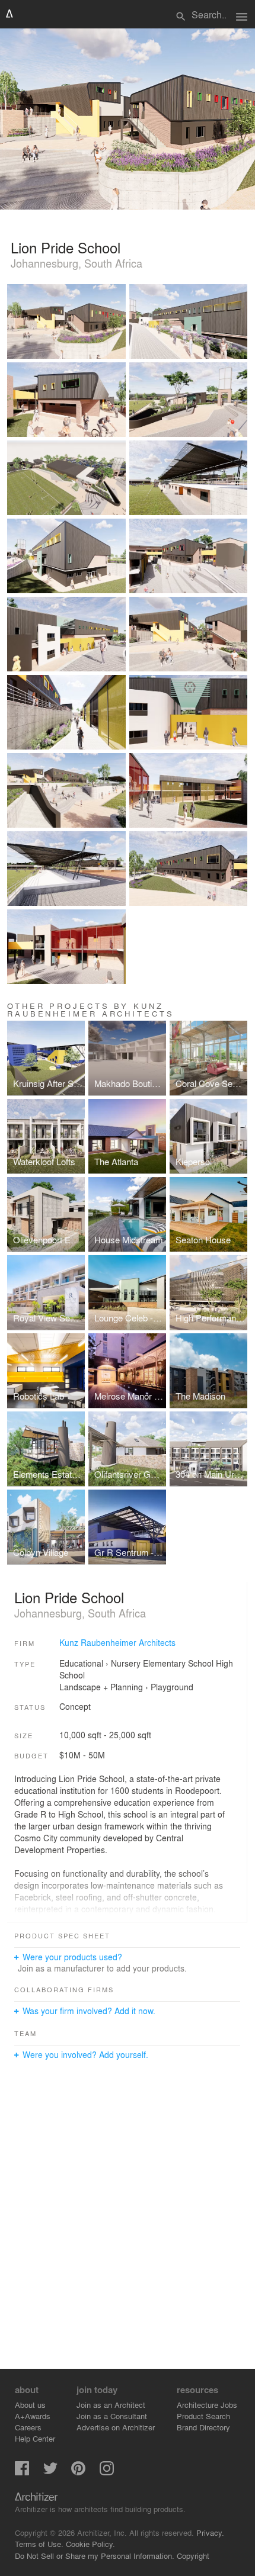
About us (30, 2405)
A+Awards (33, 2416)
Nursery (126, 1663)
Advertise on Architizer (116, 2427)
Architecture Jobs (207, 2405)
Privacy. (210, 2532)
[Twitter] (50, 2472)
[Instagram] (107, 2472)
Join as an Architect (111, 2405)
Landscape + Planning (101, 1687)
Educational (81, 1663)
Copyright (193, 2556)
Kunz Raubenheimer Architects (117, 1642)
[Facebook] (22, 2472)
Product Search (203, 2416)
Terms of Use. (39, 2544)
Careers (28, 2427)
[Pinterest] (78, 2472)
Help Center (35, 2438)
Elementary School (178, 1663)
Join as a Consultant (112, 2416)
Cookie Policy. (90, 2544)
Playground (172, 1687)
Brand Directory (203, 2427)
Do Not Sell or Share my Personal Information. (95, 2556)
